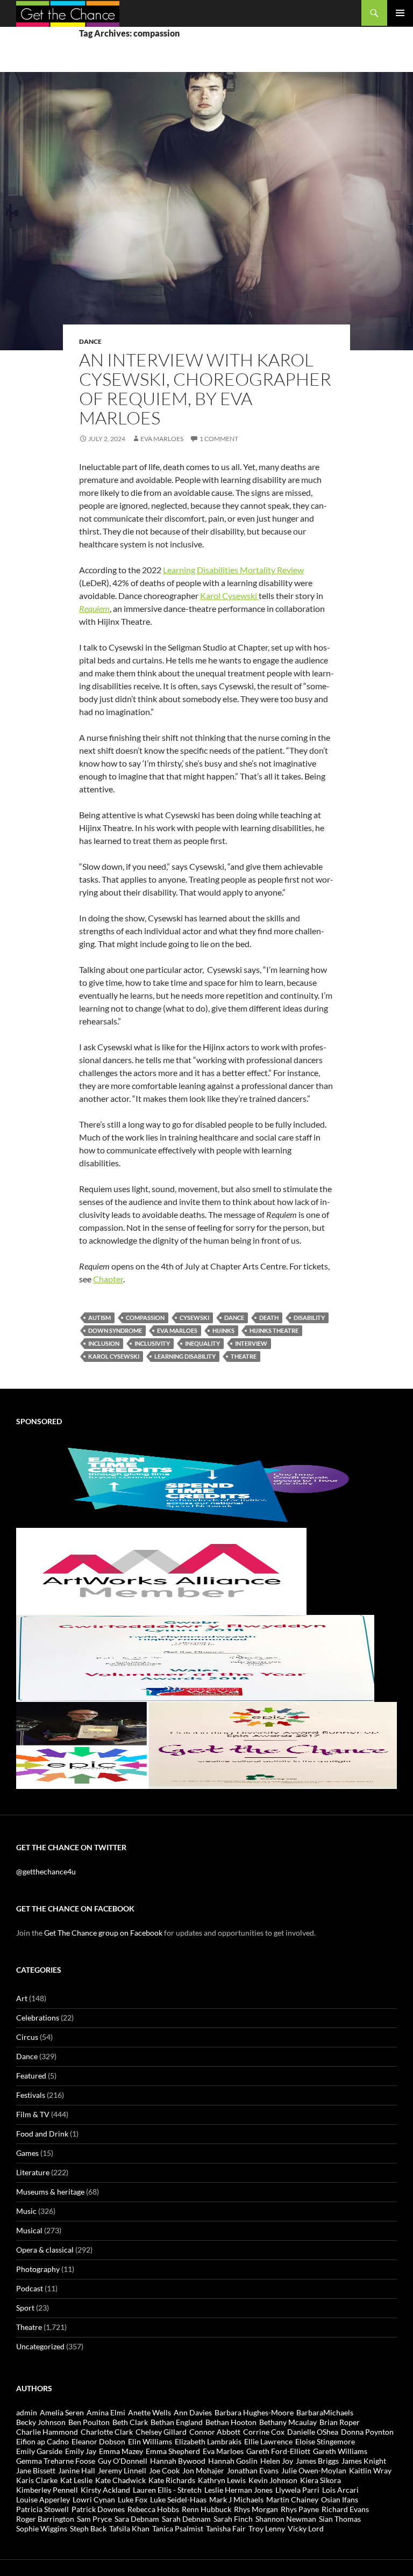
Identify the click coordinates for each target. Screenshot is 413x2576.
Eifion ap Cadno (42, 2441)
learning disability (185, 1356)
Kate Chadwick (120, 2480)
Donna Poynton (367, 2432)
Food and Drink (42, 2134)
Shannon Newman (286, 2519)
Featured (31, 2076)
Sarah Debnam (186, 2519)
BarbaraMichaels (325, 2412)
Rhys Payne (300, 2509)
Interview (251, 1343)
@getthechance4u (46, 1871)
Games (27, 2153)
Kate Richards (172, 2480)
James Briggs (317, 2461)
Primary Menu (400, 13)
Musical (29, 2230)
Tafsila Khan (129, 2528)
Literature (33, 2172)
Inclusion (104, 1343)
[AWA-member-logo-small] (161, 1571)
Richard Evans (345, 2509)
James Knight (364, 2461)
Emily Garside (39, 2451)
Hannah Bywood (178, 2461)
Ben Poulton (89, 2422)
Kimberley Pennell (47, 2490)
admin (27, 2412)
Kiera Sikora (321, 2480)
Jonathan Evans (253, 2470)
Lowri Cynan (94, 2499)
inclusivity (152, 1343)
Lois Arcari (340, 2490)
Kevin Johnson (273, 2480)
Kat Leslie (76, 2480)
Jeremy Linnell (122, 2470)
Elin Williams (150, 2441)
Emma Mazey (121, 2451)
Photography (38, 2269)
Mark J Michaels (236, 2499)
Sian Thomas (340, 2519)
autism (99, 1318)
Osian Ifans (340, 2499)
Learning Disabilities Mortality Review (233, 570)
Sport (25, 2308)
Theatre (29, 2327)
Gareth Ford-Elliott (278, 2451)
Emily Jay (81, 2451)
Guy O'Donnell (123, 2461)
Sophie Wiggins (42, 2528)
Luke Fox (133, 2499)
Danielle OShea (313, 2432)
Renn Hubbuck (206, 2509)
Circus (27, 2037)
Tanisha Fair (226, 2528)
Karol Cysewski (229, 596)
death (269, 1318)
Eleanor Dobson (98, 2441)
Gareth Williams (340, 2451)
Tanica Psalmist (178, 2528)
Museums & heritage (50, 2192)
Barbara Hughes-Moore (254, 2412)
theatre (244, 1356)
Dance (90, 341)
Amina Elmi (106, 2412)
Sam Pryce (94, 2519)
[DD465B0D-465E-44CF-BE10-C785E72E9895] (206, 1745)
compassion (145, 1318)
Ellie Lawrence (268, 2441)
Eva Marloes (162, 439)
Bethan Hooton (231, 2422)
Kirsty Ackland (105, 2490)
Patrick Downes (98, 2509)
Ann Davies (193, 2412)
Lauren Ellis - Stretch (167, 2490)
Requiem (94, 608)
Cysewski (194, 1318)
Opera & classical (45, 2250)
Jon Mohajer (203, 2470)
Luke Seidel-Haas (178, 2499)
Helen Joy (277, 2461)
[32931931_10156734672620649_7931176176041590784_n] (195, 1658)
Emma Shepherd (173, 2451)
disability (309, 1318)
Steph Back (88, 2528)
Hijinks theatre (274, 1330)
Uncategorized (40, 2346)
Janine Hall (77, 2470)
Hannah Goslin (233, 2461)
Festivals (31, 2095)
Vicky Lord (306, 2528)
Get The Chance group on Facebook (103, 1933)
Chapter (108, 1279)
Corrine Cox (264, 2432)
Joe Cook (164, 2470)
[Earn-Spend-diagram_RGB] (206, 1484)
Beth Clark (130, 2422)
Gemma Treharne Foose (56, 2461)
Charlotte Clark (107, 2432)
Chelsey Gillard (161, 2432)
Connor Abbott (215, 2432)
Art (22, 1998)
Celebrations (38, 2018)
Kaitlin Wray (370, 2470)
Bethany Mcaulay (288, 2422)
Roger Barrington (45, 2519)
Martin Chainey (292, 2499)
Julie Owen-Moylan (314, 2470)
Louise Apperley (43, 2499)
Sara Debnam (137, 2519)
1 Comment (219, 439)
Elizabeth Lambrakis (208, 2441)
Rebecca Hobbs (153, 2509)
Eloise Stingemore (325, 2441)
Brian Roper (340, 2422)
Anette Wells (149, 2412)
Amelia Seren (62, 2412)
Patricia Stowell (42, 2509)
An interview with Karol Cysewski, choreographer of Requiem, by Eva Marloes (205, 389)
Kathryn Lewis (222, 2480)
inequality (202, 1343)
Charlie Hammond (47, 2432)
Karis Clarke (37, 2480)
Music (26, 2211)
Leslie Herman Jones (238, 2490)
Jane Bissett (36, 2470)
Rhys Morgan (256, 2509)
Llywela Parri (297, 2490)
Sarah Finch (233, 2519)
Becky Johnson (41, 2422)
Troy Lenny (267, 2528)
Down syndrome (115, 1330)
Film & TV (33, 2114)
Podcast (30, 2288)
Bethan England (177, 2422)
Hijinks (223, 1330)
